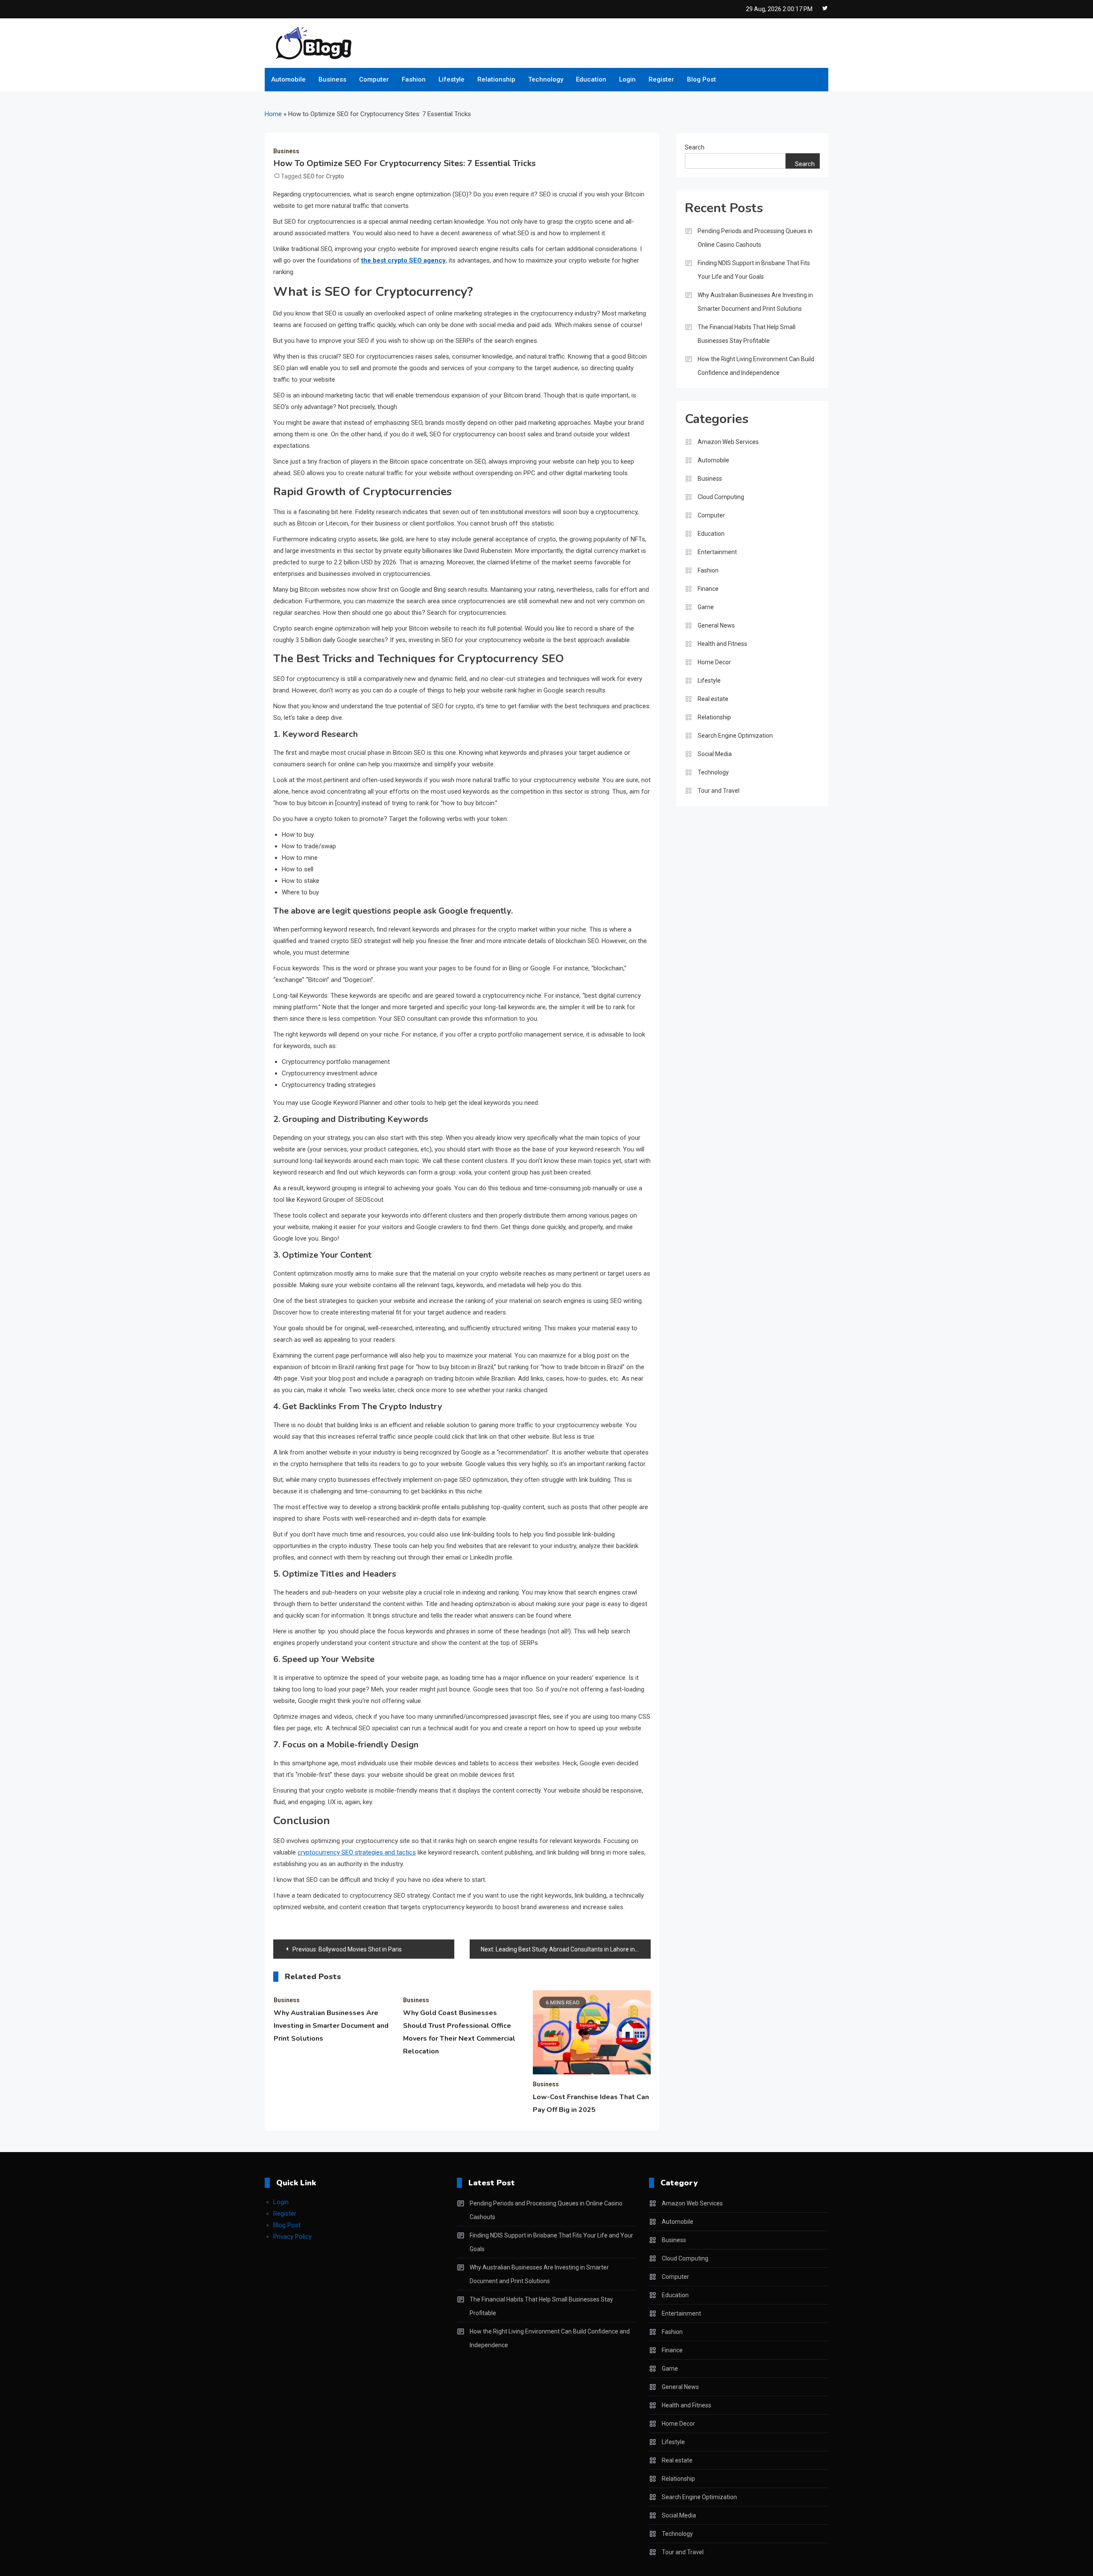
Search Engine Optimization (735, 736)
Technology (546, 79)
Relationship (496, 79)
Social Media (715, 754)
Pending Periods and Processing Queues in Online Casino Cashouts (755, 238)
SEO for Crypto (324, 176)
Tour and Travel (719, 791)
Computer (374, 79)
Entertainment (717, 552)
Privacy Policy (292, 2237)
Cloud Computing (721, 497)
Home (273, 114)
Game (706, 607)
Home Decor (714, 662)
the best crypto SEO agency (403, 260)
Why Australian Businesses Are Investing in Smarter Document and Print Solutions (331, 2026)
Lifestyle (452, 79)
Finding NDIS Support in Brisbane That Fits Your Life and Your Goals (754, 270)
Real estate (713, 699)
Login (627, 79)
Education (591, 79)
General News (716, 625)
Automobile (288, 79)
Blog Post (701, 79)
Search (695, 147)
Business (332, 79)
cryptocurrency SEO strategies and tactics (357, 1852)
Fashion (414, 79)
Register (661, 79)
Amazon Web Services (728, 442)
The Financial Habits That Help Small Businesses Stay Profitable (747, 334)
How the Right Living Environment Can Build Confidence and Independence (756, 366)
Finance (708, 589)
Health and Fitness (722, 644)
